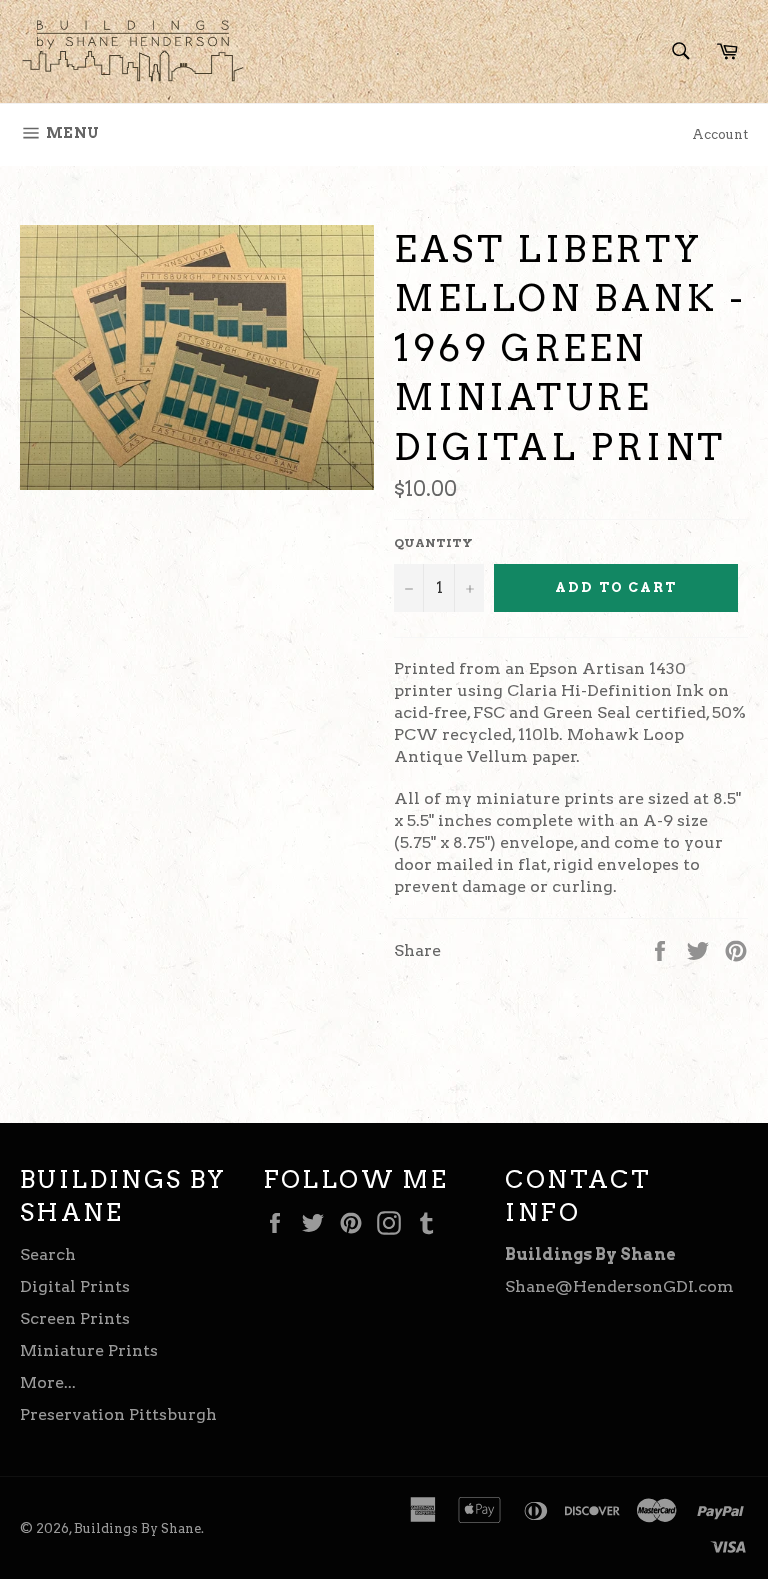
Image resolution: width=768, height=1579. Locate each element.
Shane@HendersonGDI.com (619, 1286)
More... (48, 1382)
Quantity (433, 542)
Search (48, 1254)
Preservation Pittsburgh (118, 1414)
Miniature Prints (89, 1350)
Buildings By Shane (137, 1528)
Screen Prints (75, 1318)
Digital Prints (75, 1286)
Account (720, 134)
